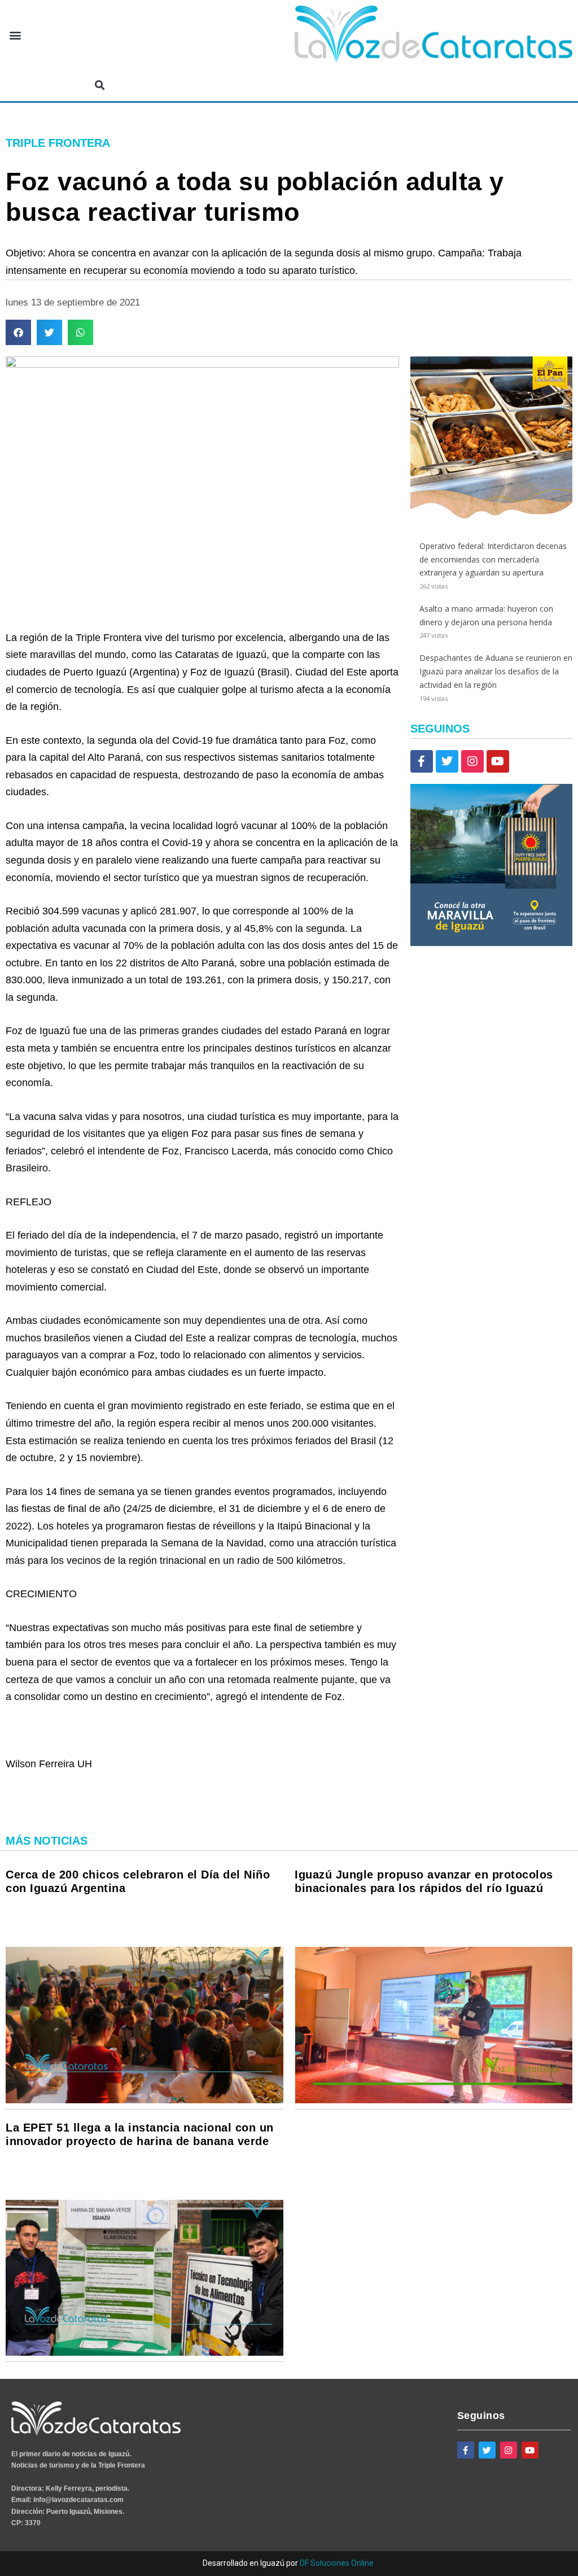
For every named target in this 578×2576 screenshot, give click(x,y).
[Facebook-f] (422, 761)
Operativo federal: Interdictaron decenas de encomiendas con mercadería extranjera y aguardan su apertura (493, 559)
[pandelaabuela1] (491, 515)
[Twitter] (447, 761)
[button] (15, 35)
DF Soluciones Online (337, 2563)
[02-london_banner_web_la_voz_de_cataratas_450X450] (491, 943)
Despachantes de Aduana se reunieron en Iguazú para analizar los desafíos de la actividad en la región (496, 671)
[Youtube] (498, 761)
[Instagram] (472, 761)
